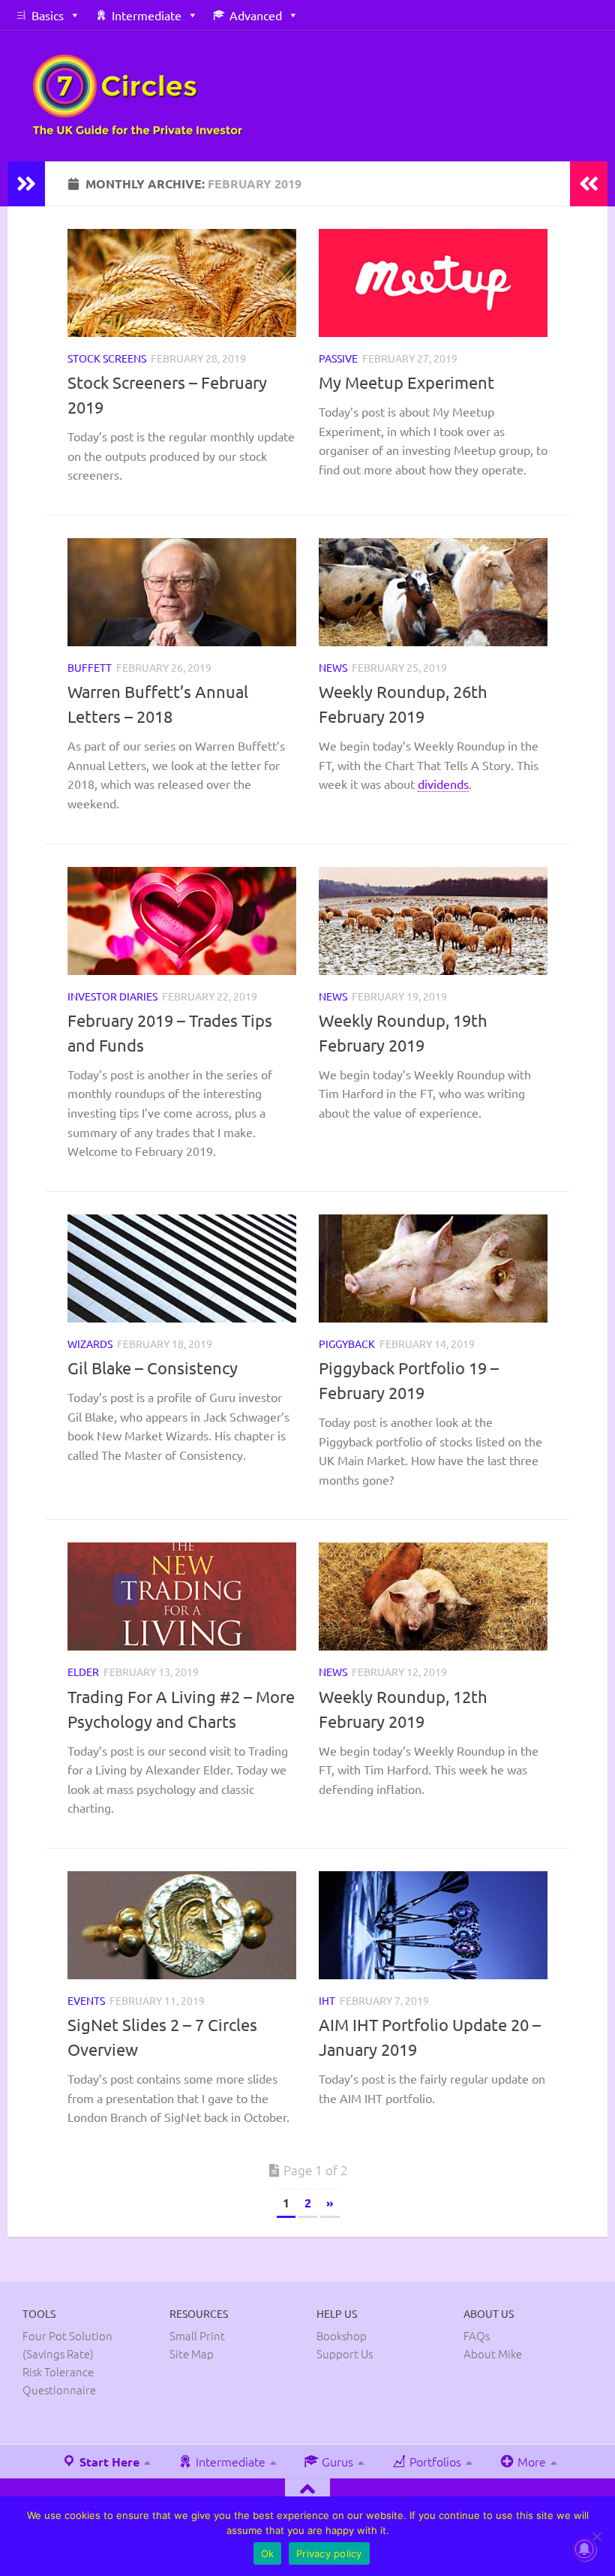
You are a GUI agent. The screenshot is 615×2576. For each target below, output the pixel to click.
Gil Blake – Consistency (153, 1368)
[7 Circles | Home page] (138, 96)
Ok (268, 2553)
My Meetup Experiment (406, 382)
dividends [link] (443, 784)
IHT (327, 2000)
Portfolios (434, 2461)
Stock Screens (107, 358)
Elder (83, 1672)
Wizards (90, 1344)
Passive (338, 358)
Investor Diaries (112, 996)
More (530, 2461)
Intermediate (147, 15)
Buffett (90, 667)
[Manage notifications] (584, 2549)
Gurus (336, 2461)
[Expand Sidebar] (26, 184)
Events (86, 2000)
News (333, 667)
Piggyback (347, 1344)
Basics (48, 15)
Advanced (256, 15)
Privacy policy (329, 2553)
